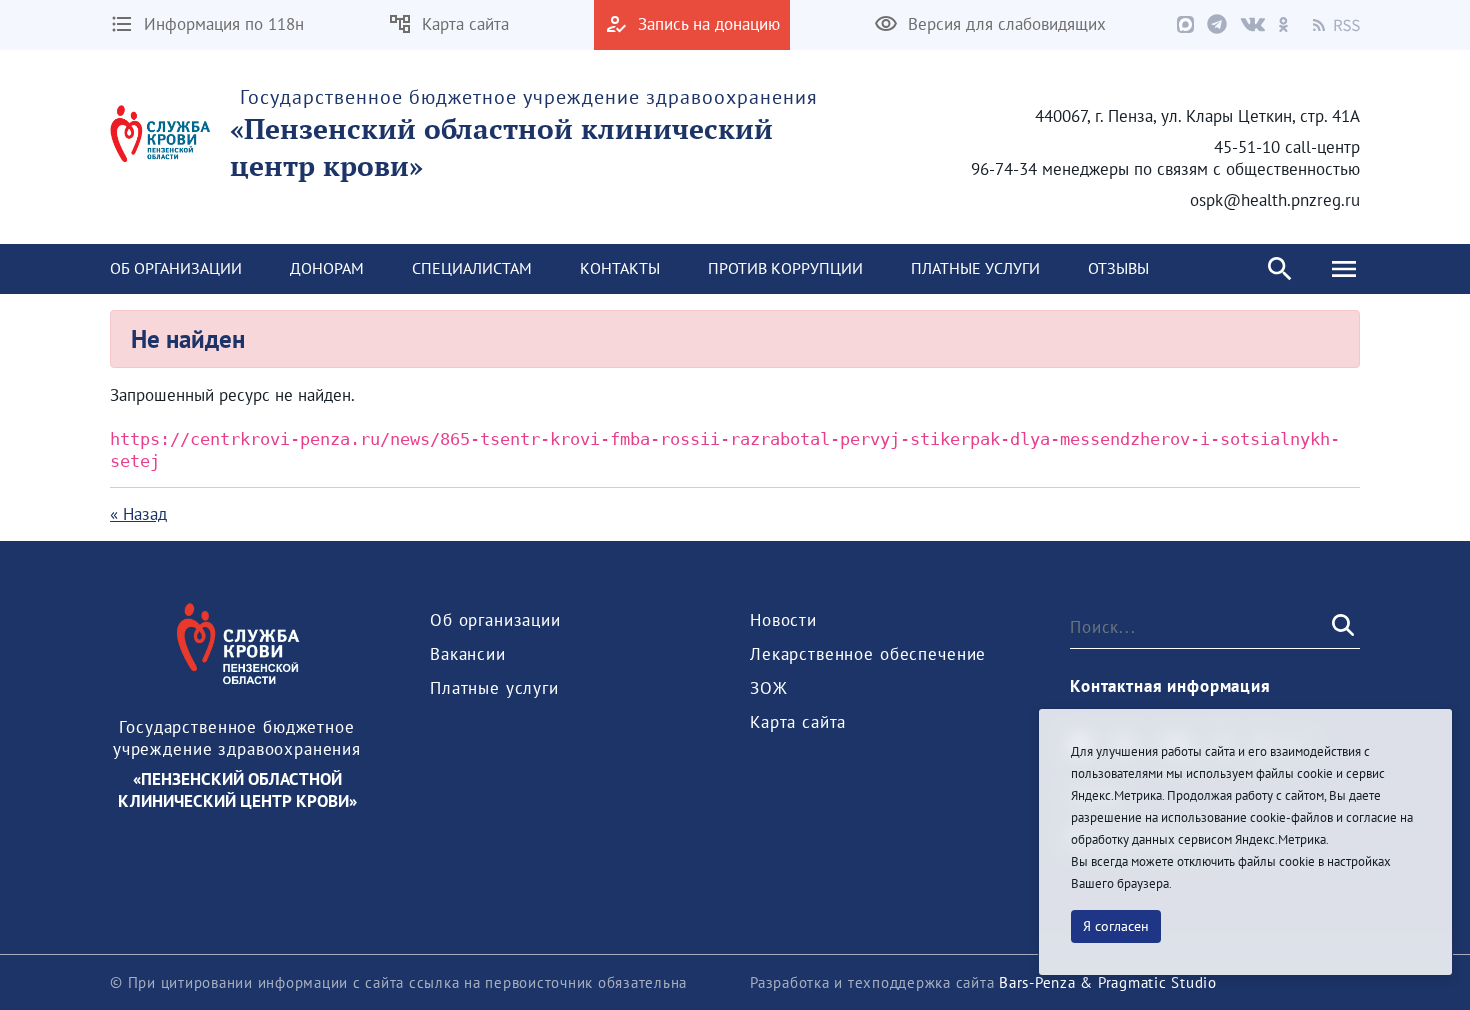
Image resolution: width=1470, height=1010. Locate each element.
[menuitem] (176, 269)
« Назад (138, 514)
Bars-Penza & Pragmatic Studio (1108, 982)
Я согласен (1116, 926)
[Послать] (1341, 626)
